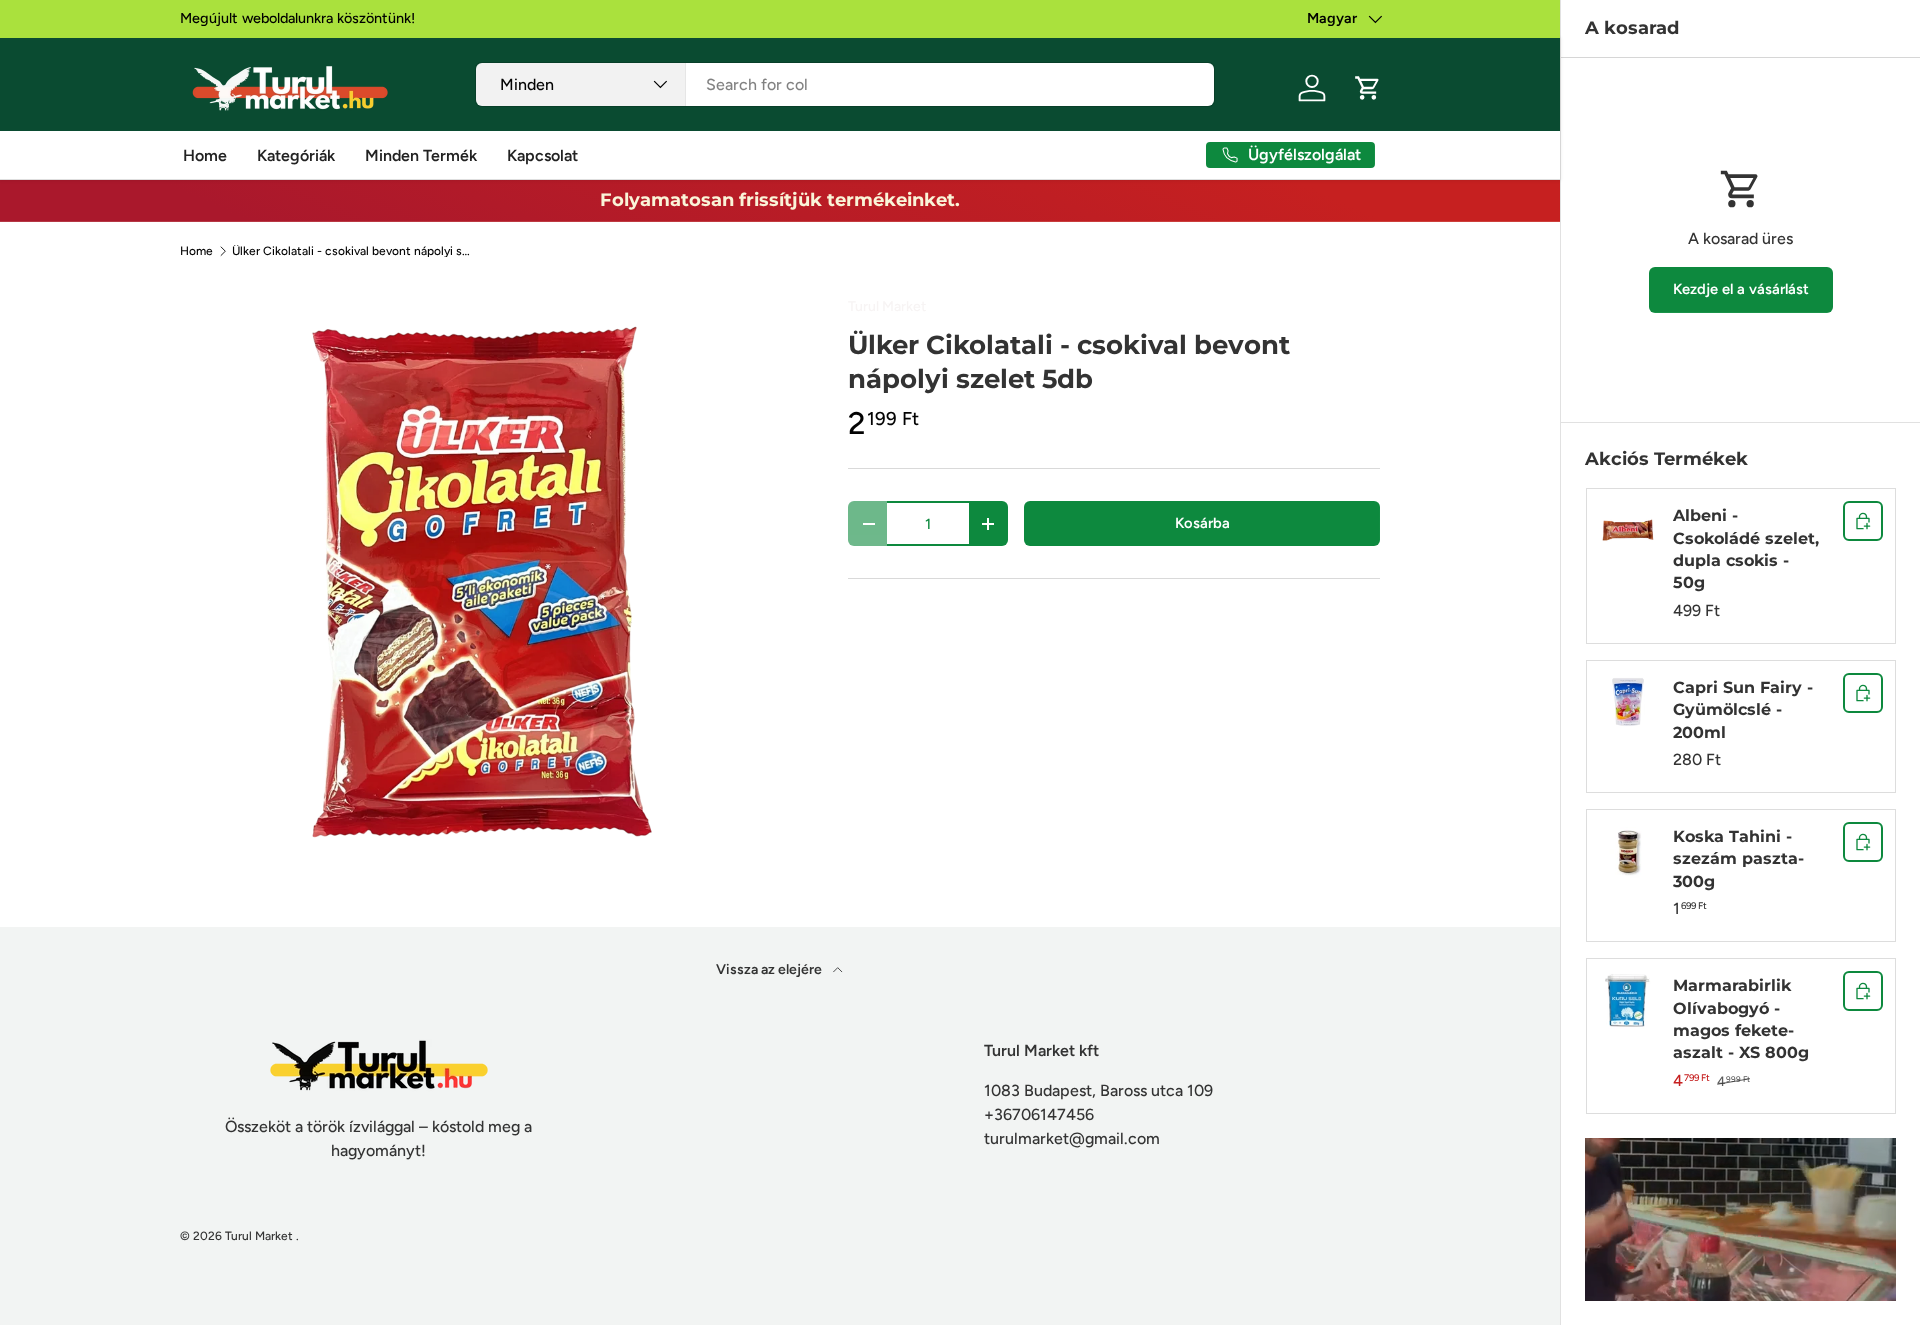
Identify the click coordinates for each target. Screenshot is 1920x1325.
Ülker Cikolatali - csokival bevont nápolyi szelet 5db (352, 251)
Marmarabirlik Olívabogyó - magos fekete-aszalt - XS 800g (1741, 1019)
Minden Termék (421, 155)
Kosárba (1202, 523)
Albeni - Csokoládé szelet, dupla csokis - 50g (1746, 549)
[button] (1368, 88)
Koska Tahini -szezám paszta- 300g (1738, 859)
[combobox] (845, 84)
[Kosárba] (1863, 521)
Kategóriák (296, 155)
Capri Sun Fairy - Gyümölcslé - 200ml (1743, 710)
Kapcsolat (542, 155)
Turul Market (887, 306)
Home (205, 155)
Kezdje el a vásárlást (1741, 289)
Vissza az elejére (770, 969)
